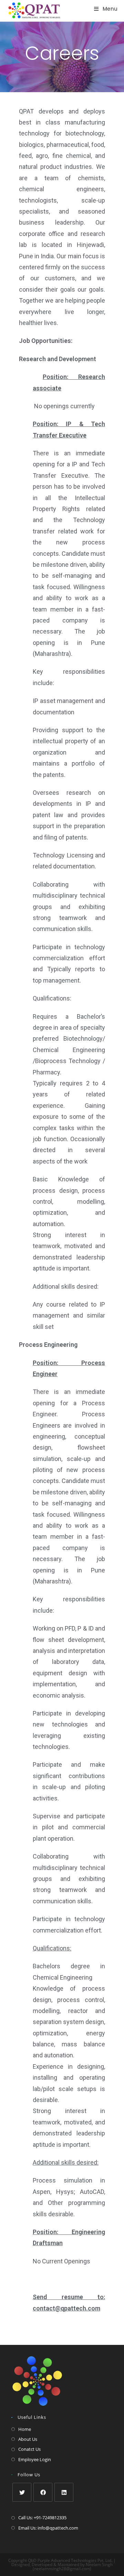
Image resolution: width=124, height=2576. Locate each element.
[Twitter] (22, 2492)
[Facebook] (43, 2492)
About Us (28, 2439)
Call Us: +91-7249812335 (42, 2518)
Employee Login (35, 2459)
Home (25, 2429)
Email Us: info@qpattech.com (48, 2528)
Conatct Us (29, 2449)
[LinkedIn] (64, 2492)
